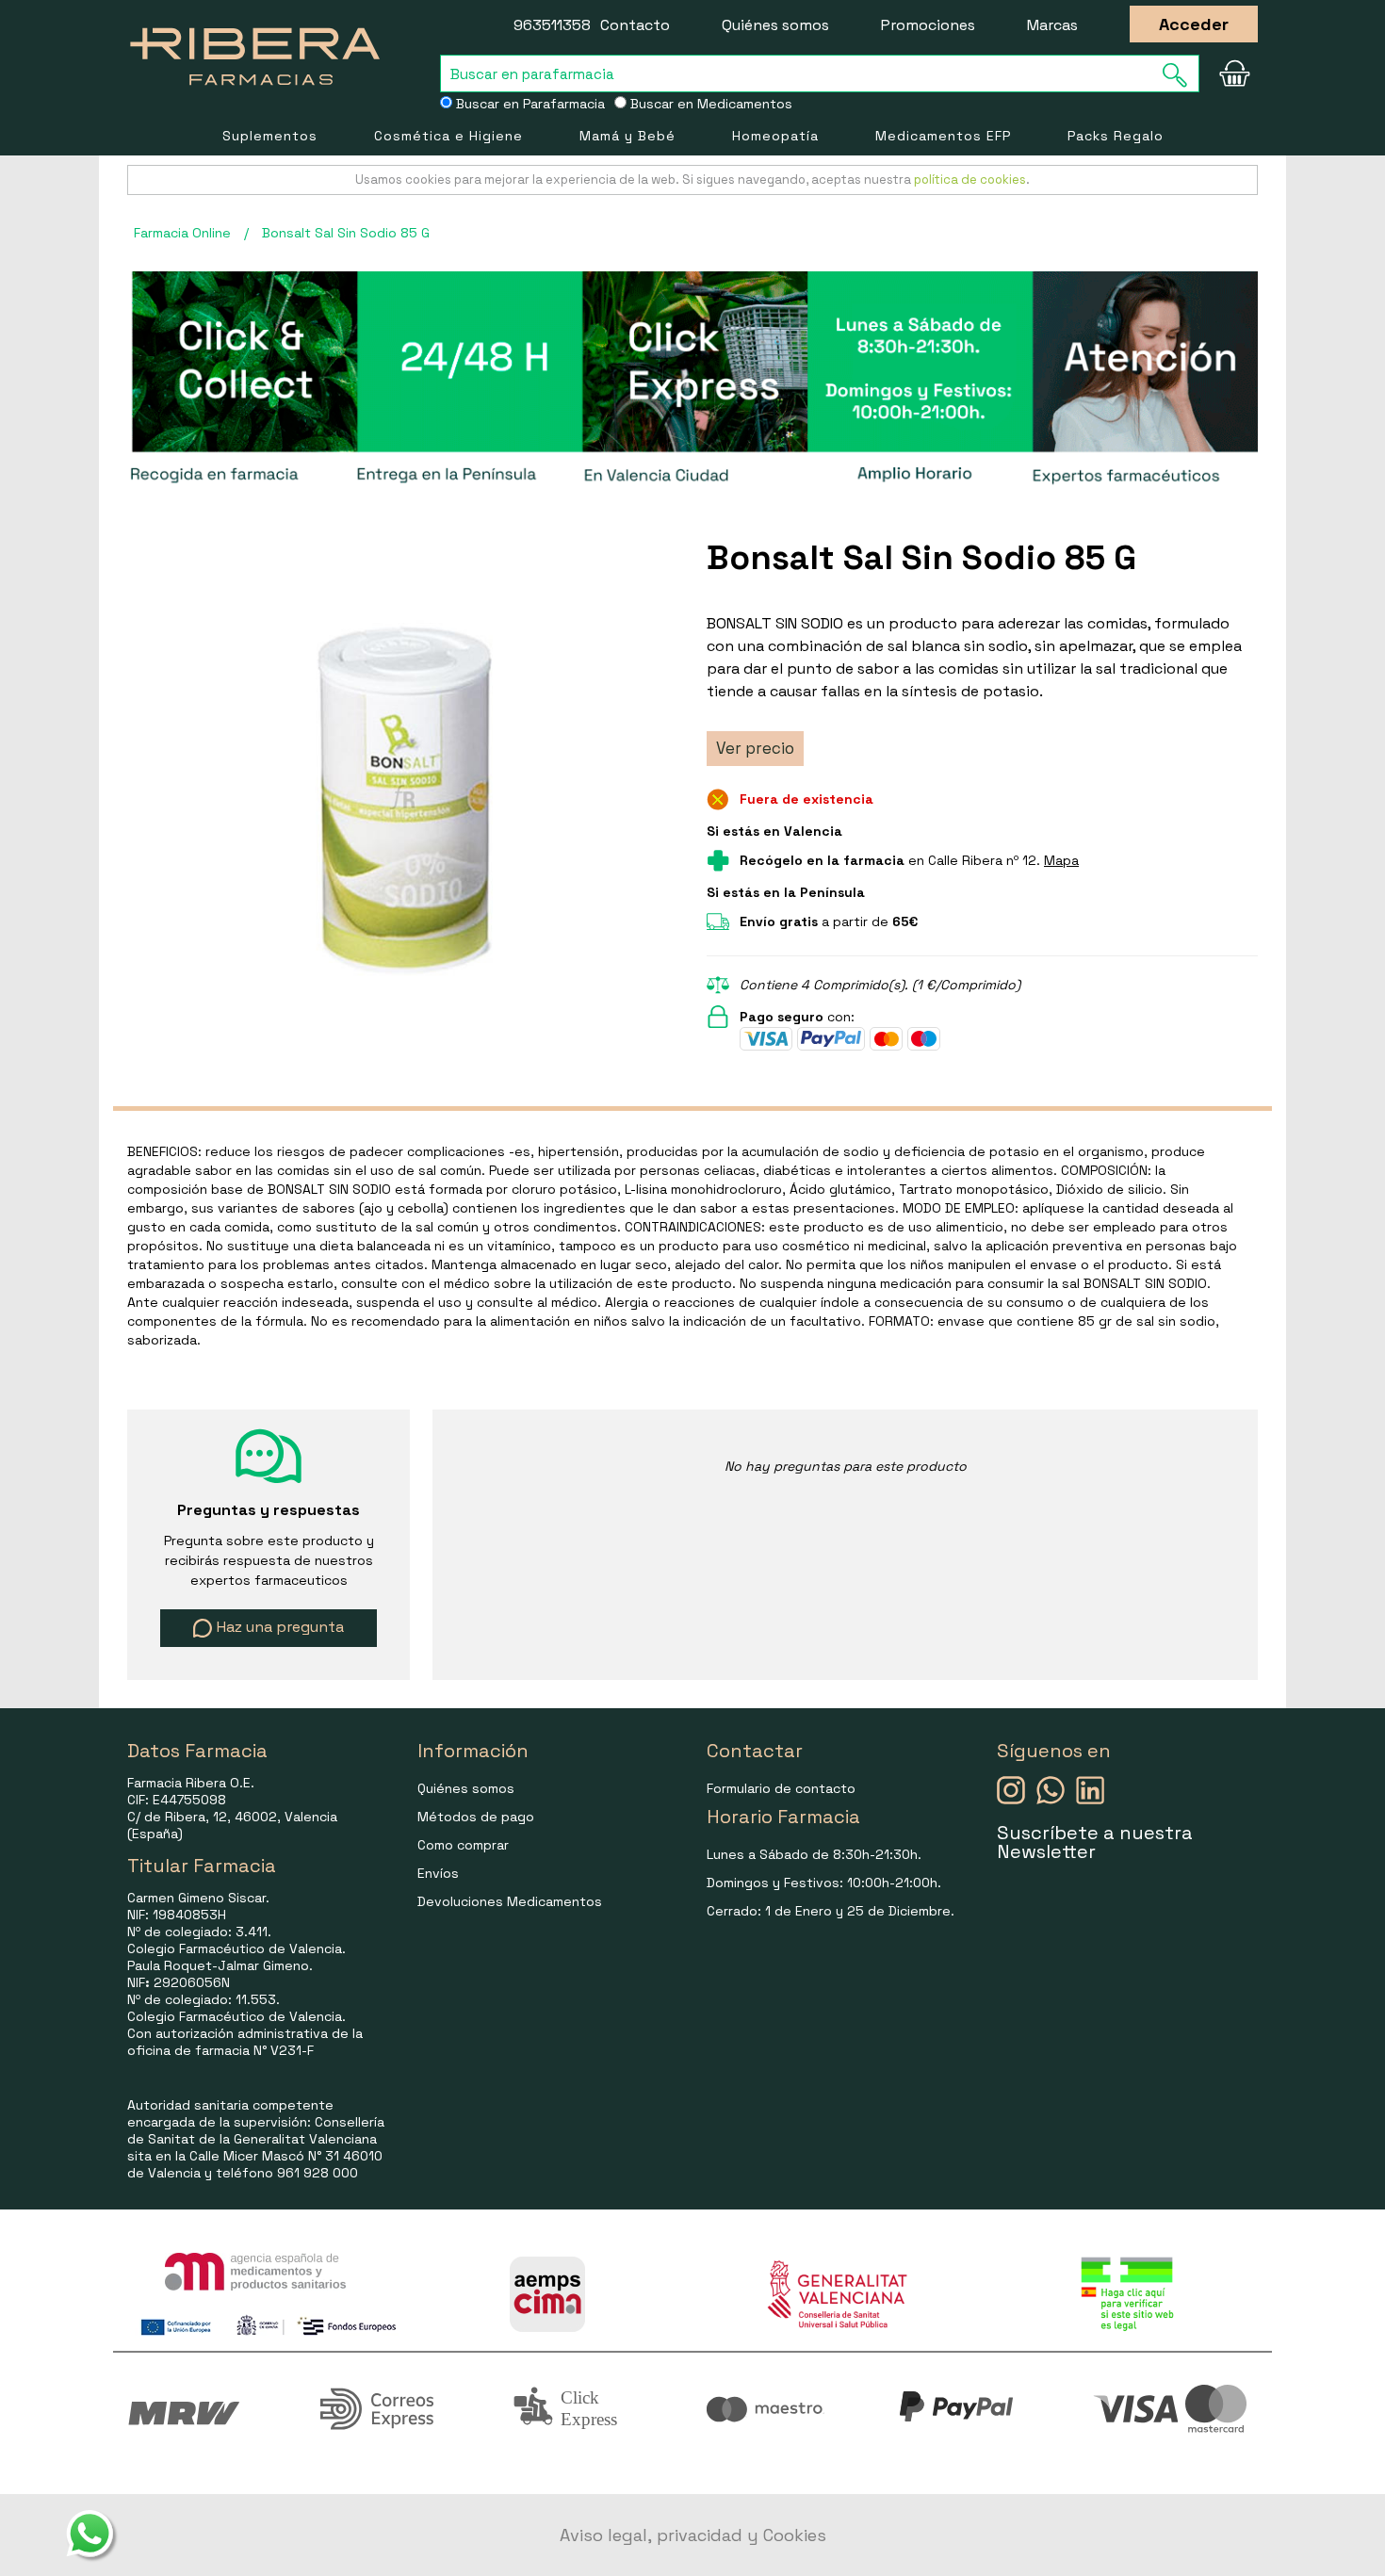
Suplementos (270, 136)
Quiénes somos (775, 25)
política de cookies (970, 179)
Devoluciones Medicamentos (510, 1901)
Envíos (438, 1873)
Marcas (1052, 25)
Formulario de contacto (781, 1788)
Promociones (928, 25)
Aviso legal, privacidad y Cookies (693, 2535)
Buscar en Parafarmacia (529, 104)
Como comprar (463, 1845)
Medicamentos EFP (943, 136)
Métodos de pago (476, 1817)
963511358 (552, 25)
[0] (1234, 73)
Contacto (635, 25)
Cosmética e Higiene (448, 136)
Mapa (1061, 860)
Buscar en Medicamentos (709, 104)
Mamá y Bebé (627, 136)
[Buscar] (1181, 75)
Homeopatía (775, 136)
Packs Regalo (1116, 136)
